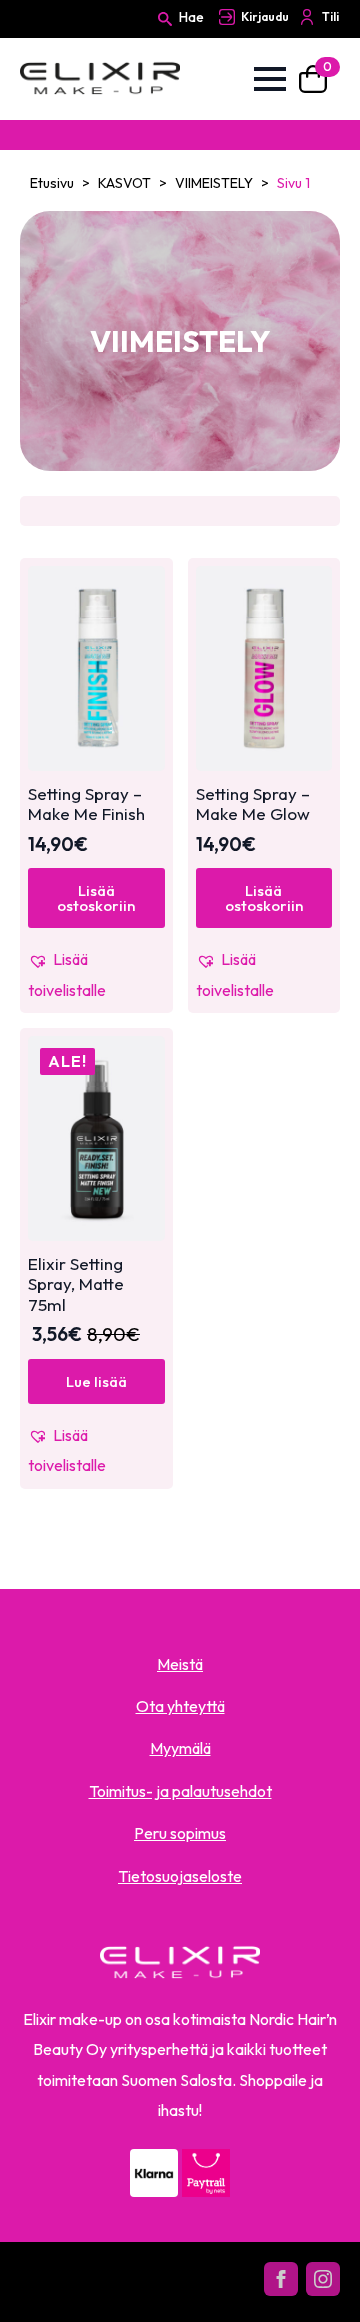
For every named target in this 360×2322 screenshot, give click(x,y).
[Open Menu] (270, 79)
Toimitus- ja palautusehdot (180, 1791)
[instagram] (323, 2279)
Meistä (180, 1664)
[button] (96, 974)
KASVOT (124, 183)
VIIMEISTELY (214, 183)
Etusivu (52, 183)
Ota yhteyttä (180, 1706)
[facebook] (281, 2279)
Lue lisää (96, 1381)
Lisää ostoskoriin (96, 898)
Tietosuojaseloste (180, 1876)
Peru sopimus (180, 1833)
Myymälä (180, 1748)
